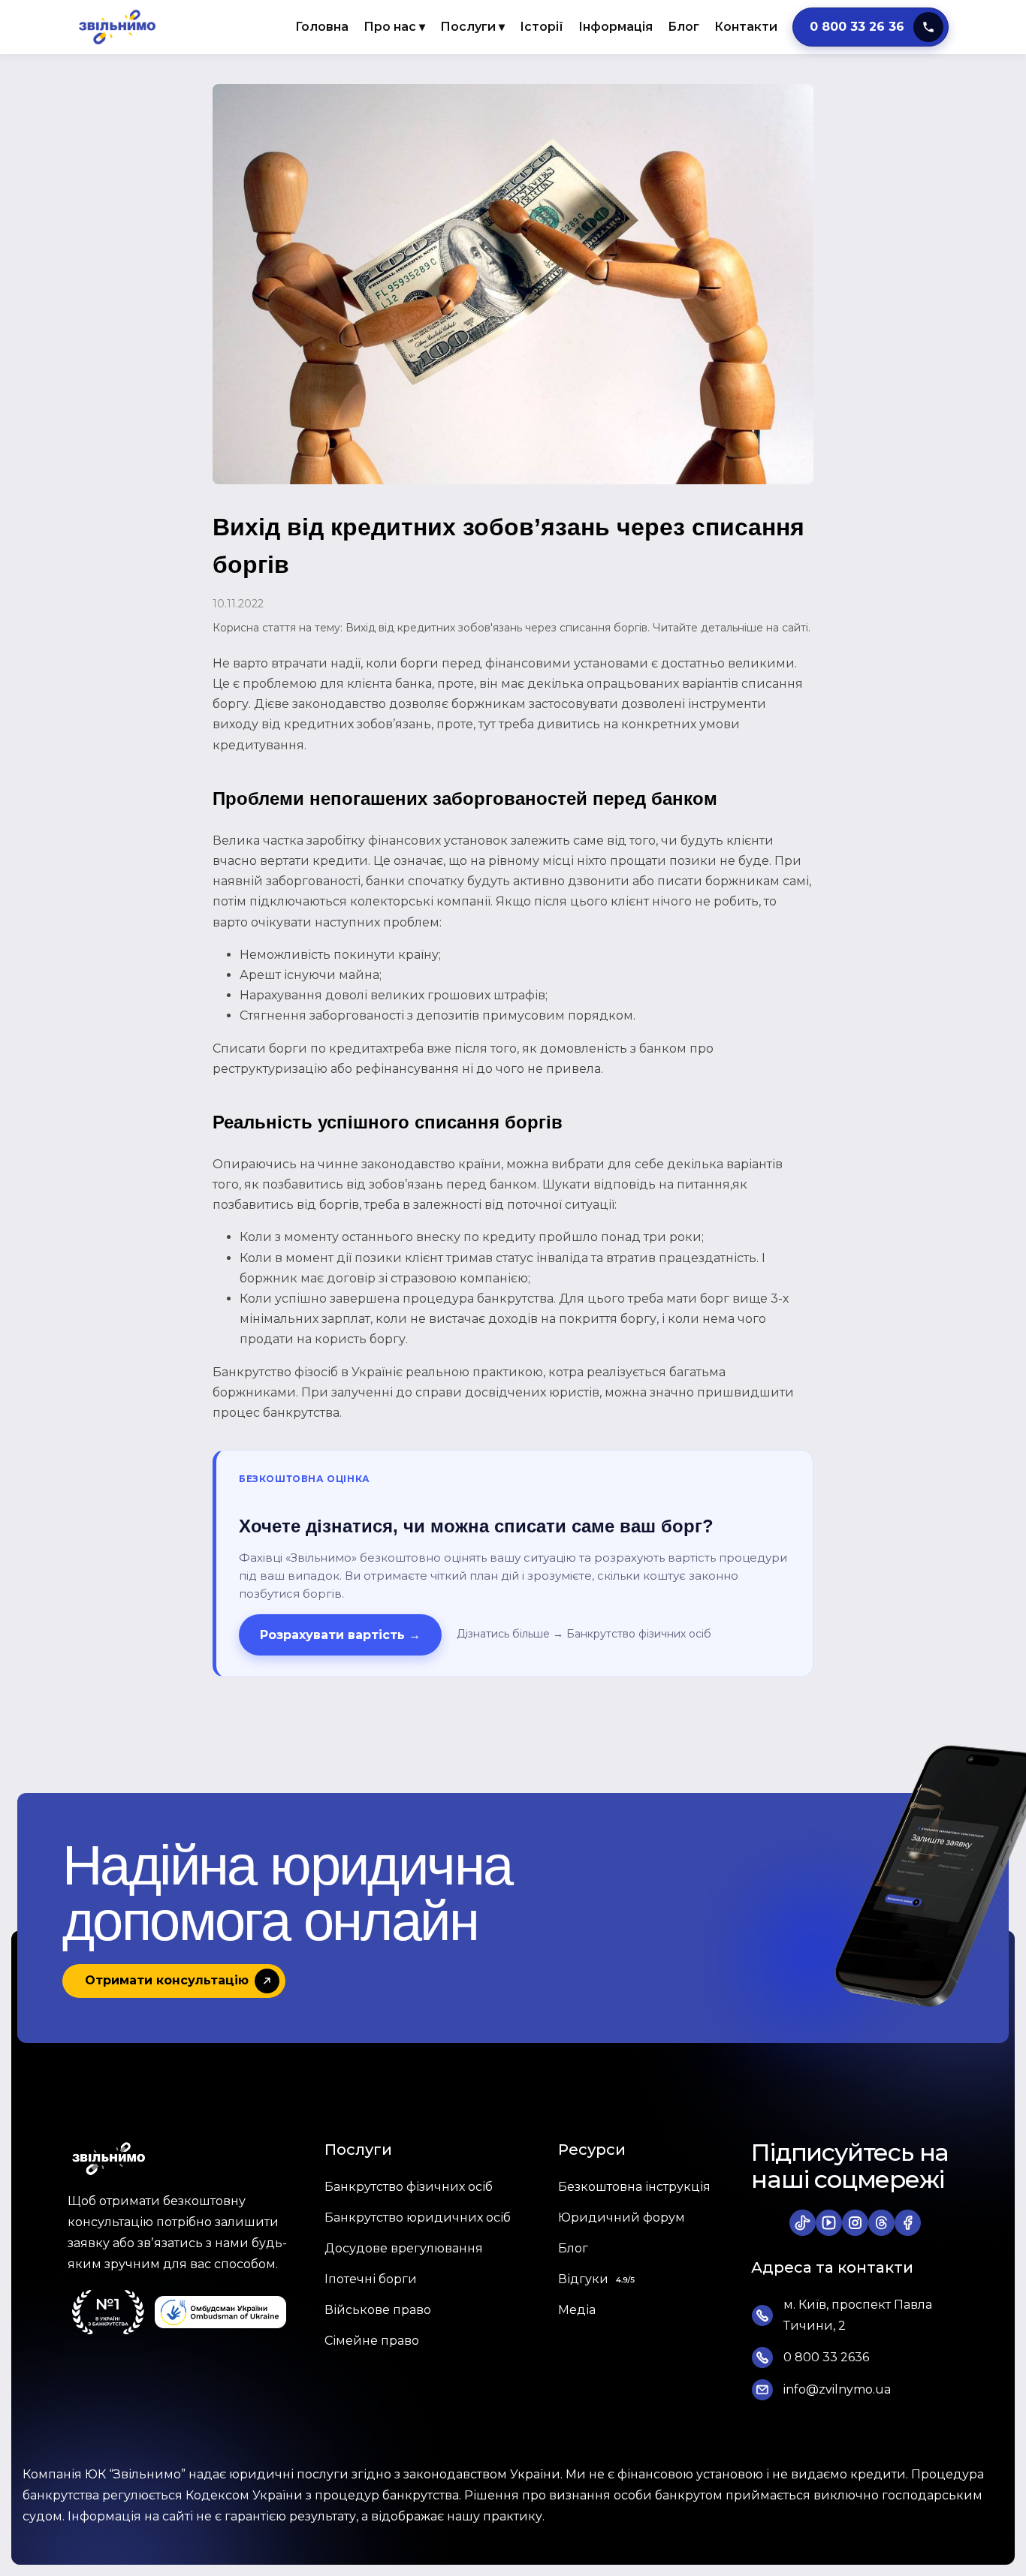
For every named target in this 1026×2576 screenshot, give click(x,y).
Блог (683, 27)
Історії (542, 27)
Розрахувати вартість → (340, 1635)
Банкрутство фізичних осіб (639, 1634)
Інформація (616, 27)
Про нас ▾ (394, 27)
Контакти (746, 27)
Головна (322, 27)
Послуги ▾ (472, 27)
